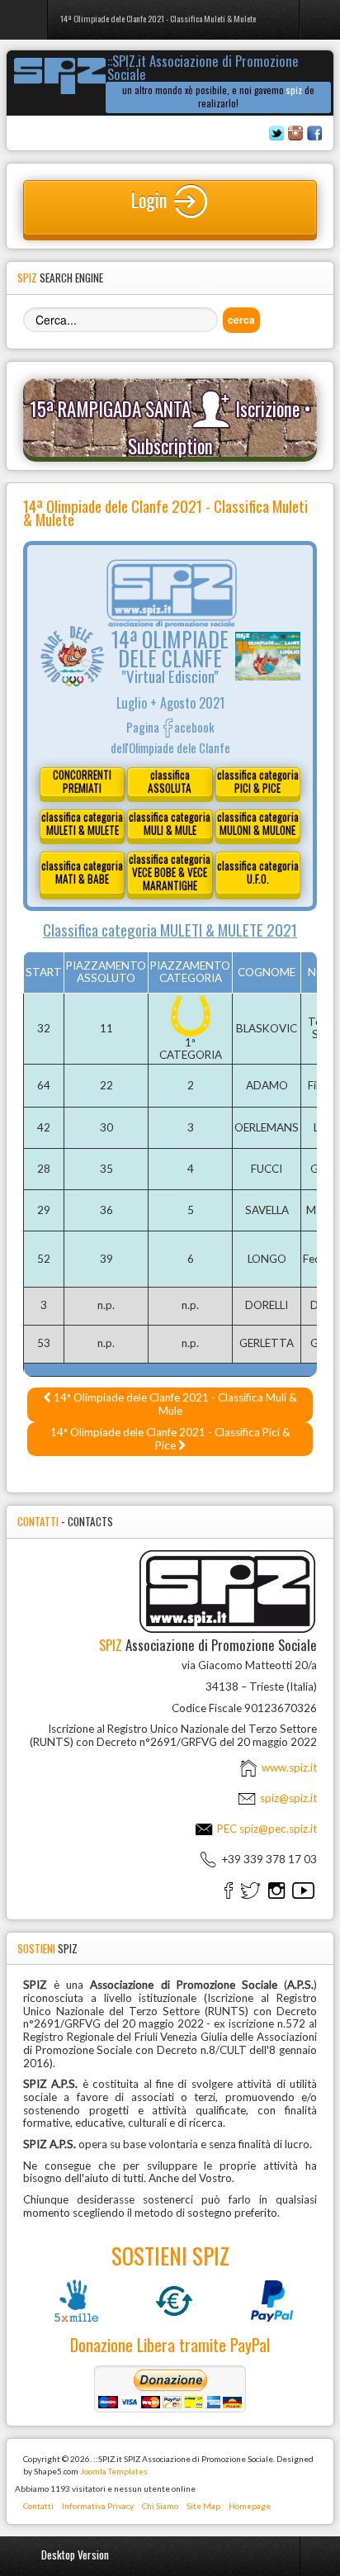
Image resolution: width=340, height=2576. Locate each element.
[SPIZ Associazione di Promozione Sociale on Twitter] (250, 1890)
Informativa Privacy (98, 2506)
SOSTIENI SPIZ (170, 2256)
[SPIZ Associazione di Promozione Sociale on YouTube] (303, 1890)
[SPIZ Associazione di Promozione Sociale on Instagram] (276, 1890)
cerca (241, 320)
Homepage (250, 2506)
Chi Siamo (160, 2506)
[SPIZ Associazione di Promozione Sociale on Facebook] (229, 1890)
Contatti (38, 2506)
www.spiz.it (288, 1767)
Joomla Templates (114, 2471)
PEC (266, 1829)
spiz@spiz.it (288, 1798)
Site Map (203, 2506)
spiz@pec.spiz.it (278, 1829)
